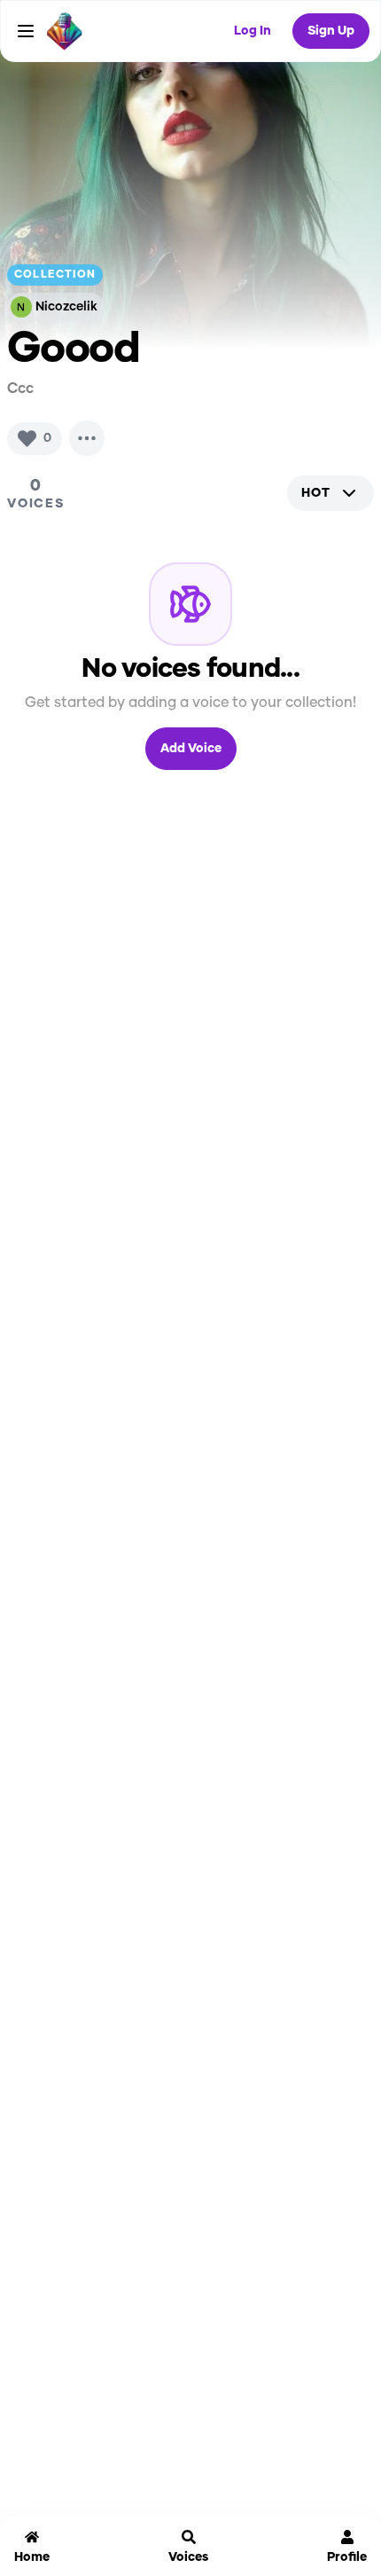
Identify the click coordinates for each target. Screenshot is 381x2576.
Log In (253, 31)
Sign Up (331, 31)
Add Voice (191, 749)
